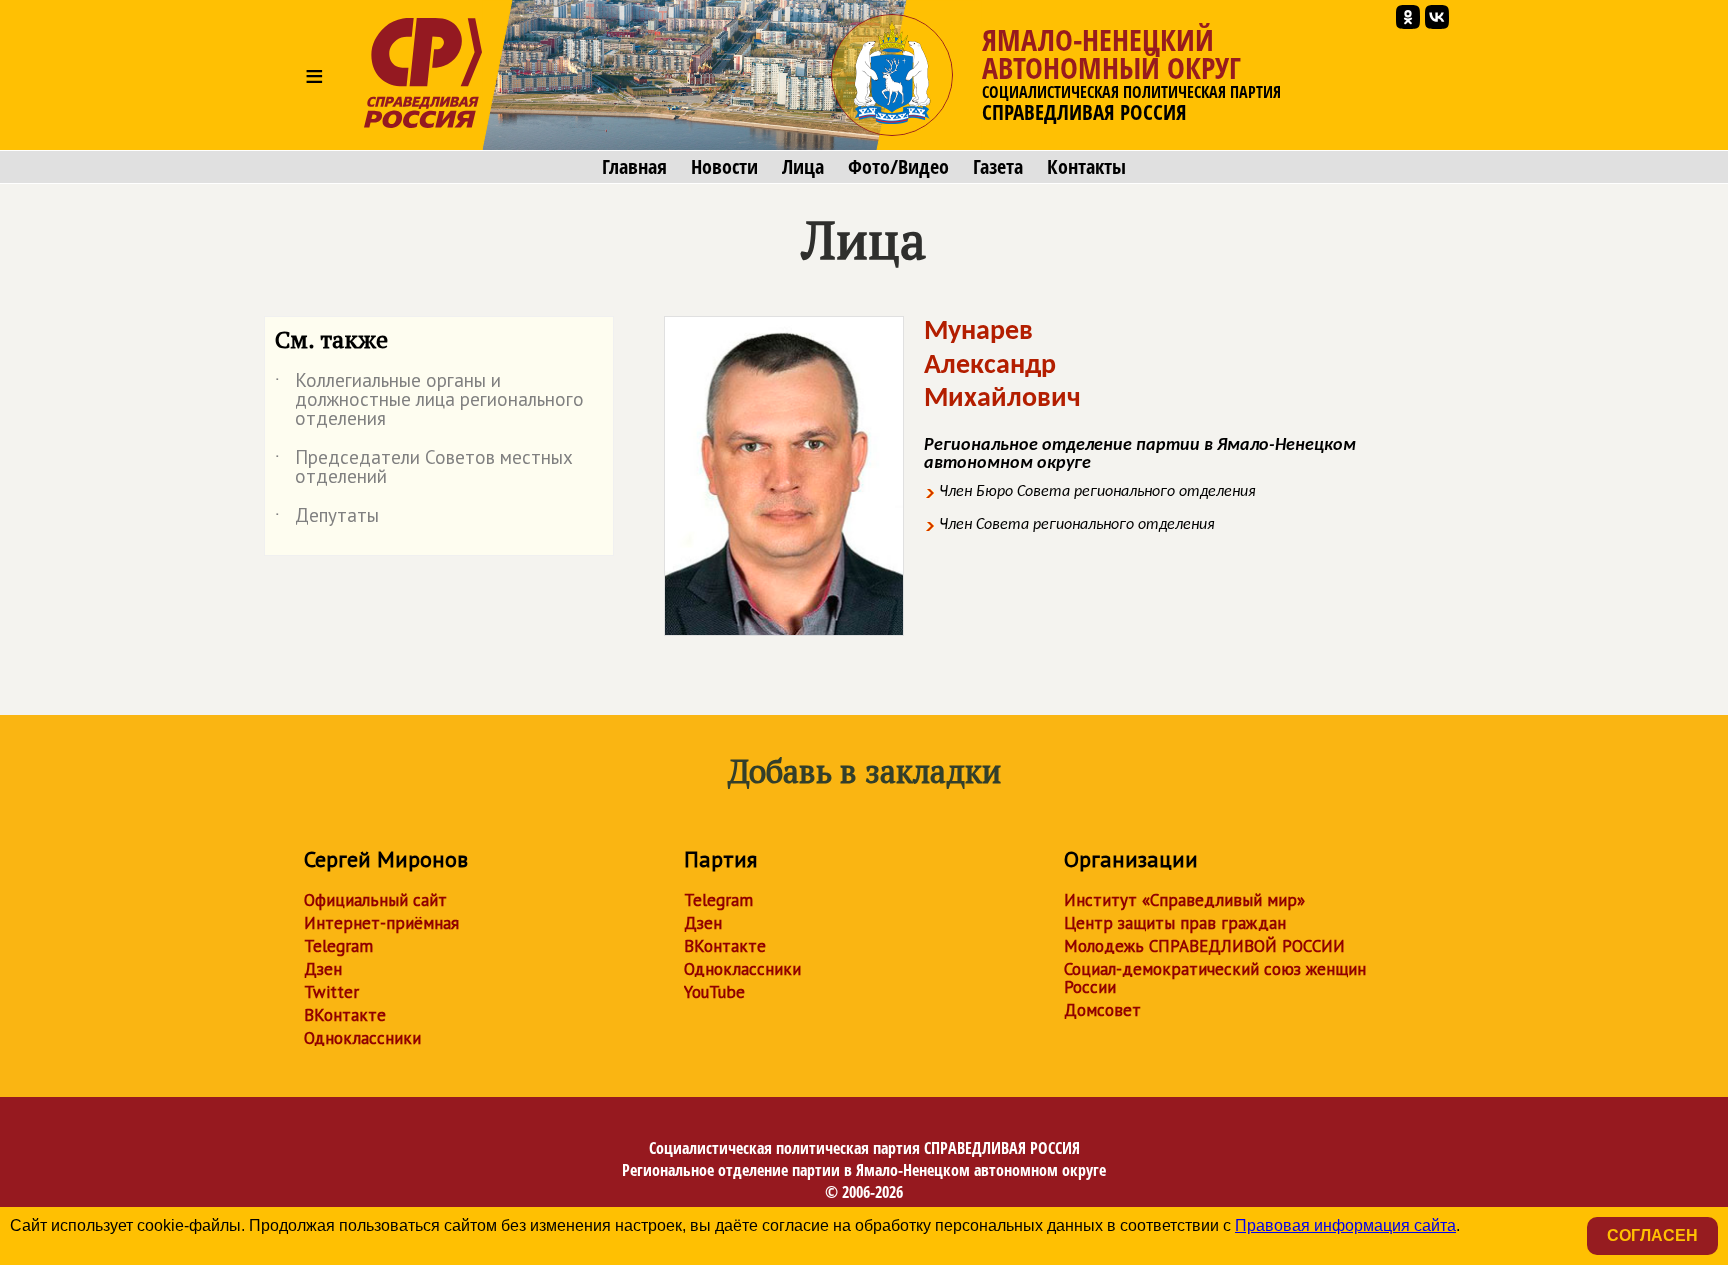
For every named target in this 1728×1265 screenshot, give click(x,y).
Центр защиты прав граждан (1175, 923)
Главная (634, 167)
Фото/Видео (898, 167)
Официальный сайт (375, 900)
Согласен (1652, 1235)
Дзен (323, 969)
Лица (803, 167)
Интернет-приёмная (381, 923)
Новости (724, 167)
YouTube (714, 992)
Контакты (1086, 167)
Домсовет (1102, 1010)
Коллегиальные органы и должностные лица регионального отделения (429, 400)
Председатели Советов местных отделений (424, 468)
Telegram (338, 946)
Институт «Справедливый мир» (1184, 900)
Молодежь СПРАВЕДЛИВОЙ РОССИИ (1204, 946)
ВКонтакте (345, 1015)
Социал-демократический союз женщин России (1215, 978)
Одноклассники (362, 1038)
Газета (998, 167)
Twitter (331, 992)
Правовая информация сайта (1345, 1225)
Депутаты (327, 519)
